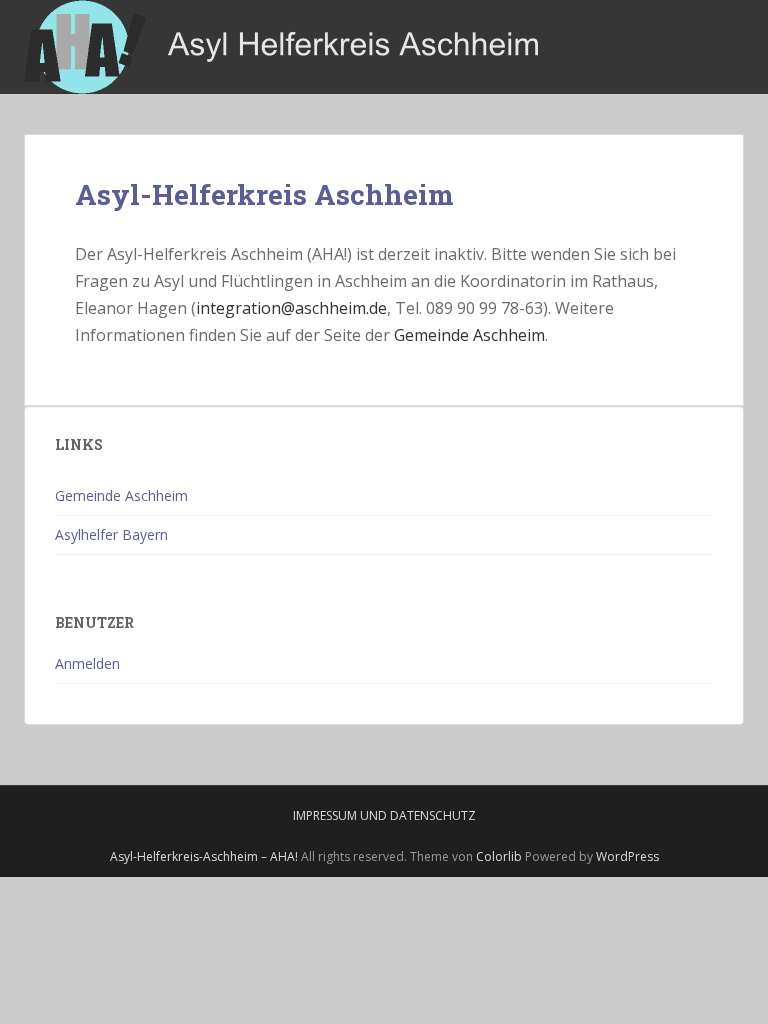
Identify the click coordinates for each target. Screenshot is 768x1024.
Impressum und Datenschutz (384, 815)
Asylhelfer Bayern (111, 534)
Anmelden (87, 663)
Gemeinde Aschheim (469, 335)
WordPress (627, 856)
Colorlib (499, 856)
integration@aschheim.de (291, 308)
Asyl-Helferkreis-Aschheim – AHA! (204, 856)
